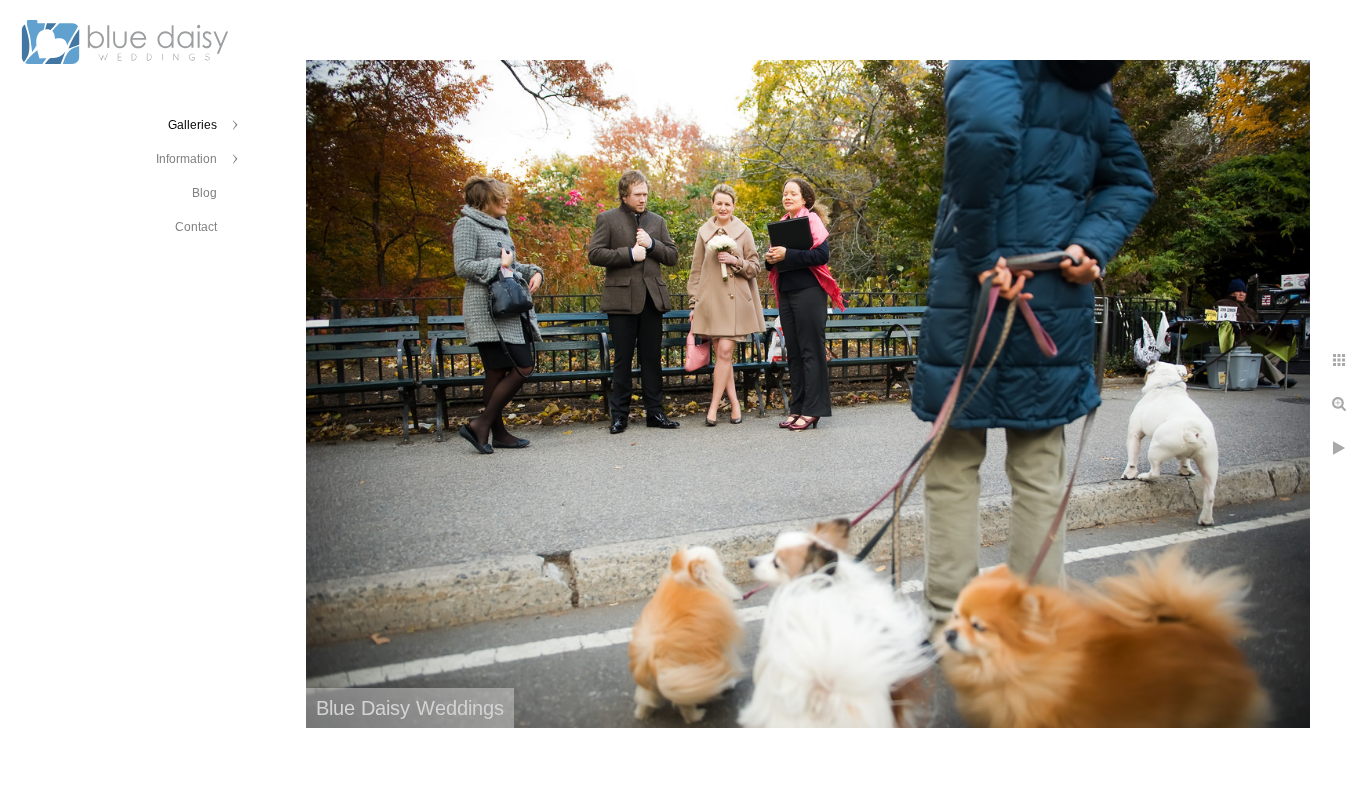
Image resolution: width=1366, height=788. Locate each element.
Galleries (192, 125)
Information (186, 159)
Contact (196, 227)
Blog (204, 193)
